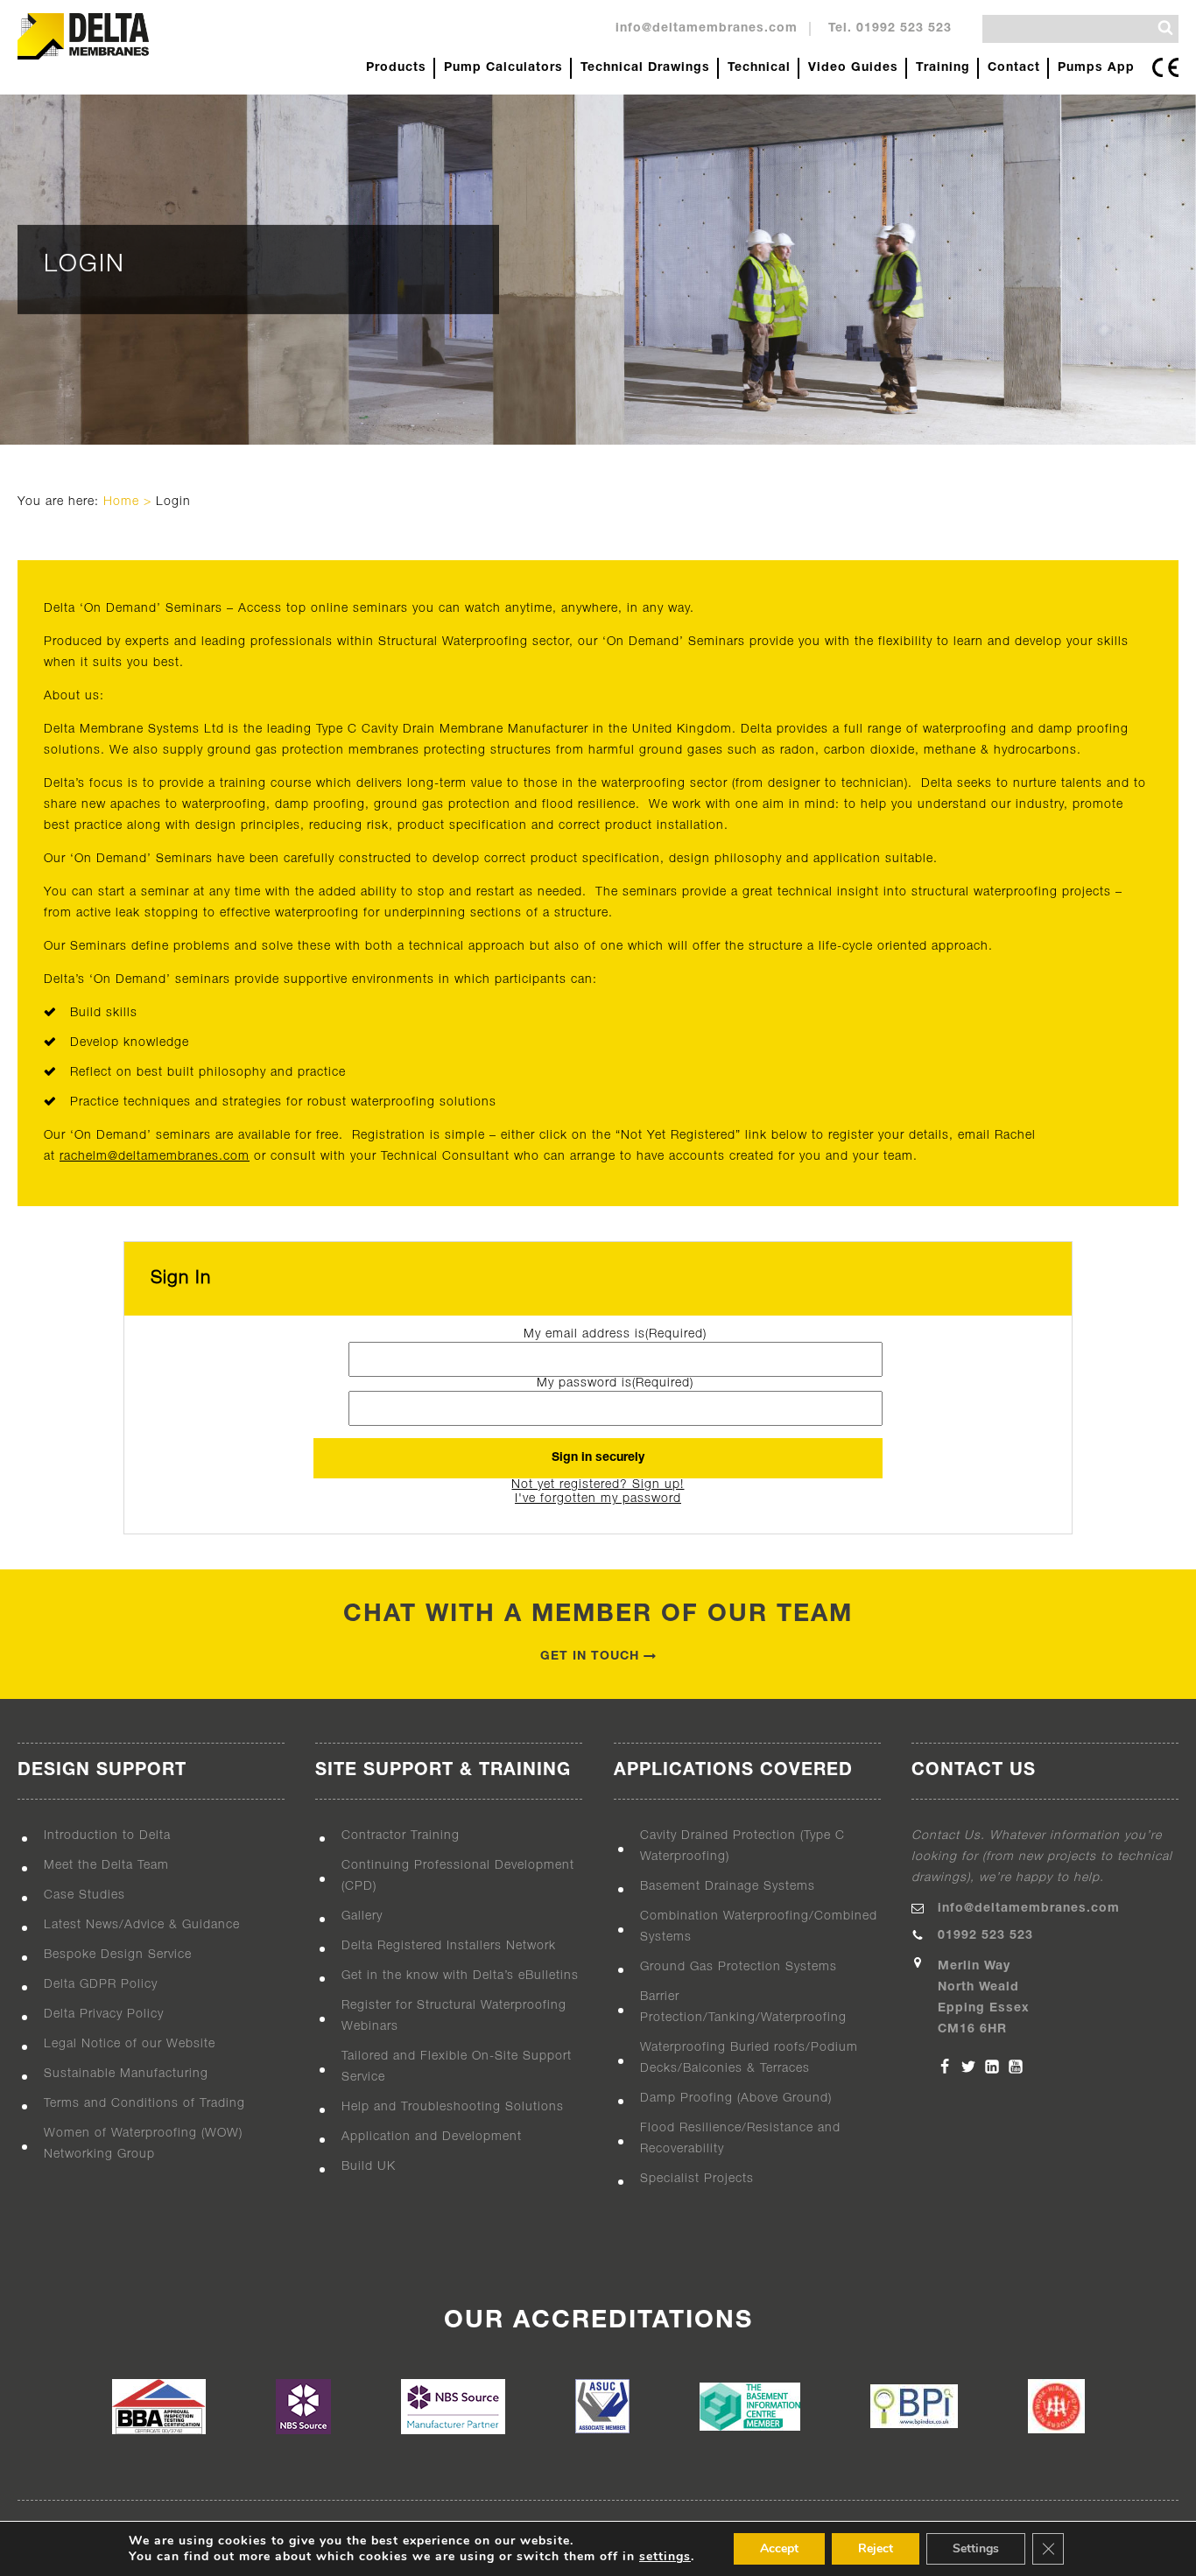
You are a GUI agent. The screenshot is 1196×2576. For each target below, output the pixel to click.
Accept (779, 2548)
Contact (1014, 68)
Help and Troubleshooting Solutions (453, 2107)
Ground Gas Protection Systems (739, 1967)
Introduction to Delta (107, 1836)
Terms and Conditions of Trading (144, 2104)
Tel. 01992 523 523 (890, 28)
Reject (876, 2548)
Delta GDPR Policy (101, 1985)
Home (121, 502)
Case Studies (84, 1895)
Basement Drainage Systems (728, 1887)
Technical (759, 68)
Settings (976, 2548)
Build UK (369, 2167)
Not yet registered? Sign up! (598, 1485)
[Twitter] (968, 2067)
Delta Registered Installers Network (449, 1946)
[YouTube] (1016, 2067)
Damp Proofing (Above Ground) (736, 2099)
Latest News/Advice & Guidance (142, 1925)
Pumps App (1096, 68)
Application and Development (432, 2137)
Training (943, 68)
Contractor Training (401, 1836)
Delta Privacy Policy (104, 2014)
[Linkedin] (992, 2067)
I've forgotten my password (598, 1499)
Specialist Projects (697, 2179)
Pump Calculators (503, 68)
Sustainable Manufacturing (126, 2074)
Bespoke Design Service (118, 1955)
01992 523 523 (985, 1936)
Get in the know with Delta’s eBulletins (460, 1976)
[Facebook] (945, 2067)
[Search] (1165, 28)
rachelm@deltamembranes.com (155, 1157)
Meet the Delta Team (106, 1866)
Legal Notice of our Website (130, 2044)
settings (665, 2557)
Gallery (362, 1916)
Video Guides (853, 68)
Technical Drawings (645, 68)
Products (396, 68)
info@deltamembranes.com (707, 28)
